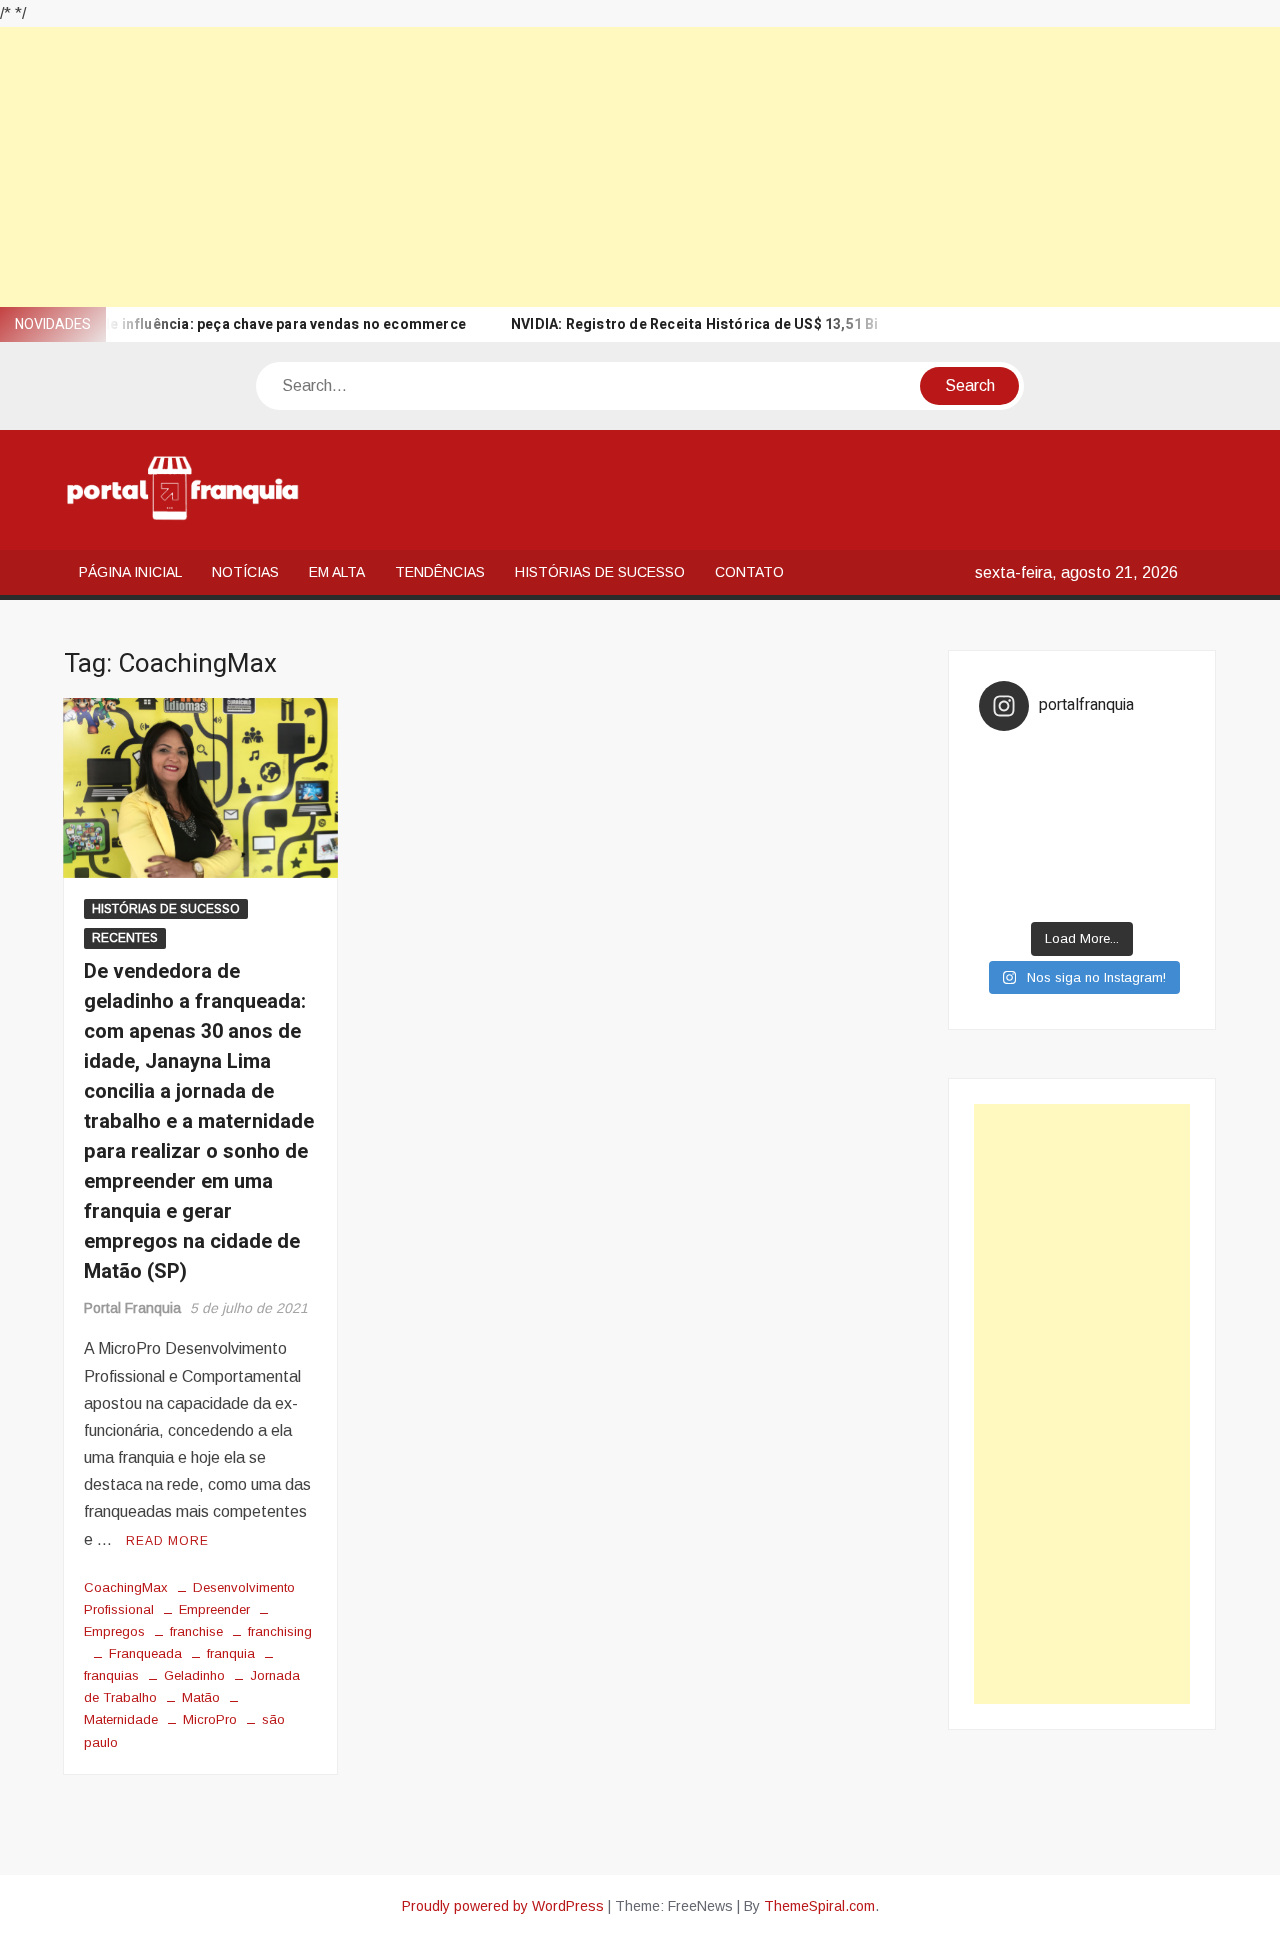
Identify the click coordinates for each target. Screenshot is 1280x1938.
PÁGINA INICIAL (130, 572)
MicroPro (210, 1719)
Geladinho (194, 1675)
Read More (167, 1541)
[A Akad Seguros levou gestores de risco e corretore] (1108, 829)
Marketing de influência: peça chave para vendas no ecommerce (246, 324)
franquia (231, 1653)
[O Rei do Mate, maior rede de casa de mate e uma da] (1108, 762)
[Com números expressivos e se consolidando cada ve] (1005, 829)
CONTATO (749, 572)
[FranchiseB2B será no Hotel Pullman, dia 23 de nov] (1160, 895)
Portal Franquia (132, 1308)
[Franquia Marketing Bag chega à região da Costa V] (1160, 862)
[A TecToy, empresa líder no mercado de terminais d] (1057, 829)
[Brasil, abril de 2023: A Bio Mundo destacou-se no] (1160, 762)
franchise (196, 1631)
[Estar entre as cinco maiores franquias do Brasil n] (1057, 862)
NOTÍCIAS (245, 572)
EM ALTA (337, 572)
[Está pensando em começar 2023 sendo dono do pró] (1057, 895)
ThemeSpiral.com (819, 1906)
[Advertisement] (600, 167)
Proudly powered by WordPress (503, 1906)
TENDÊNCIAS (440, 572)
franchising (280, 1631)
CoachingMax (126, 1587)
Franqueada (145, 1653)
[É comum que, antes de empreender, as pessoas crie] (1160, 795)
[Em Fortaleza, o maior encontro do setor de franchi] (1005, 895)
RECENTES (125, 938)
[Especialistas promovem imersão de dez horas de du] (1108, 895)
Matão (201, 1697)
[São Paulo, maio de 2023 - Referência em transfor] (1005, 762)
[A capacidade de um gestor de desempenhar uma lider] (1057, 762)
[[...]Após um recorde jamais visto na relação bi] (1057, 795)
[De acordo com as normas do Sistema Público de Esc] (1160, 829)
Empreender (214, 1609)
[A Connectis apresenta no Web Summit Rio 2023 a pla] (1108, 795)
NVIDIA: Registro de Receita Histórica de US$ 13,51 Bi (695, 324)
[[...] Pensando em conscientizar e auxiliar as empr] (1005, 862)
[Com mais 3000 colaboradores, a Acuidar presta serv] (1108, 862)
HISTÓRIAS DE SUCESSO (600, 572)
